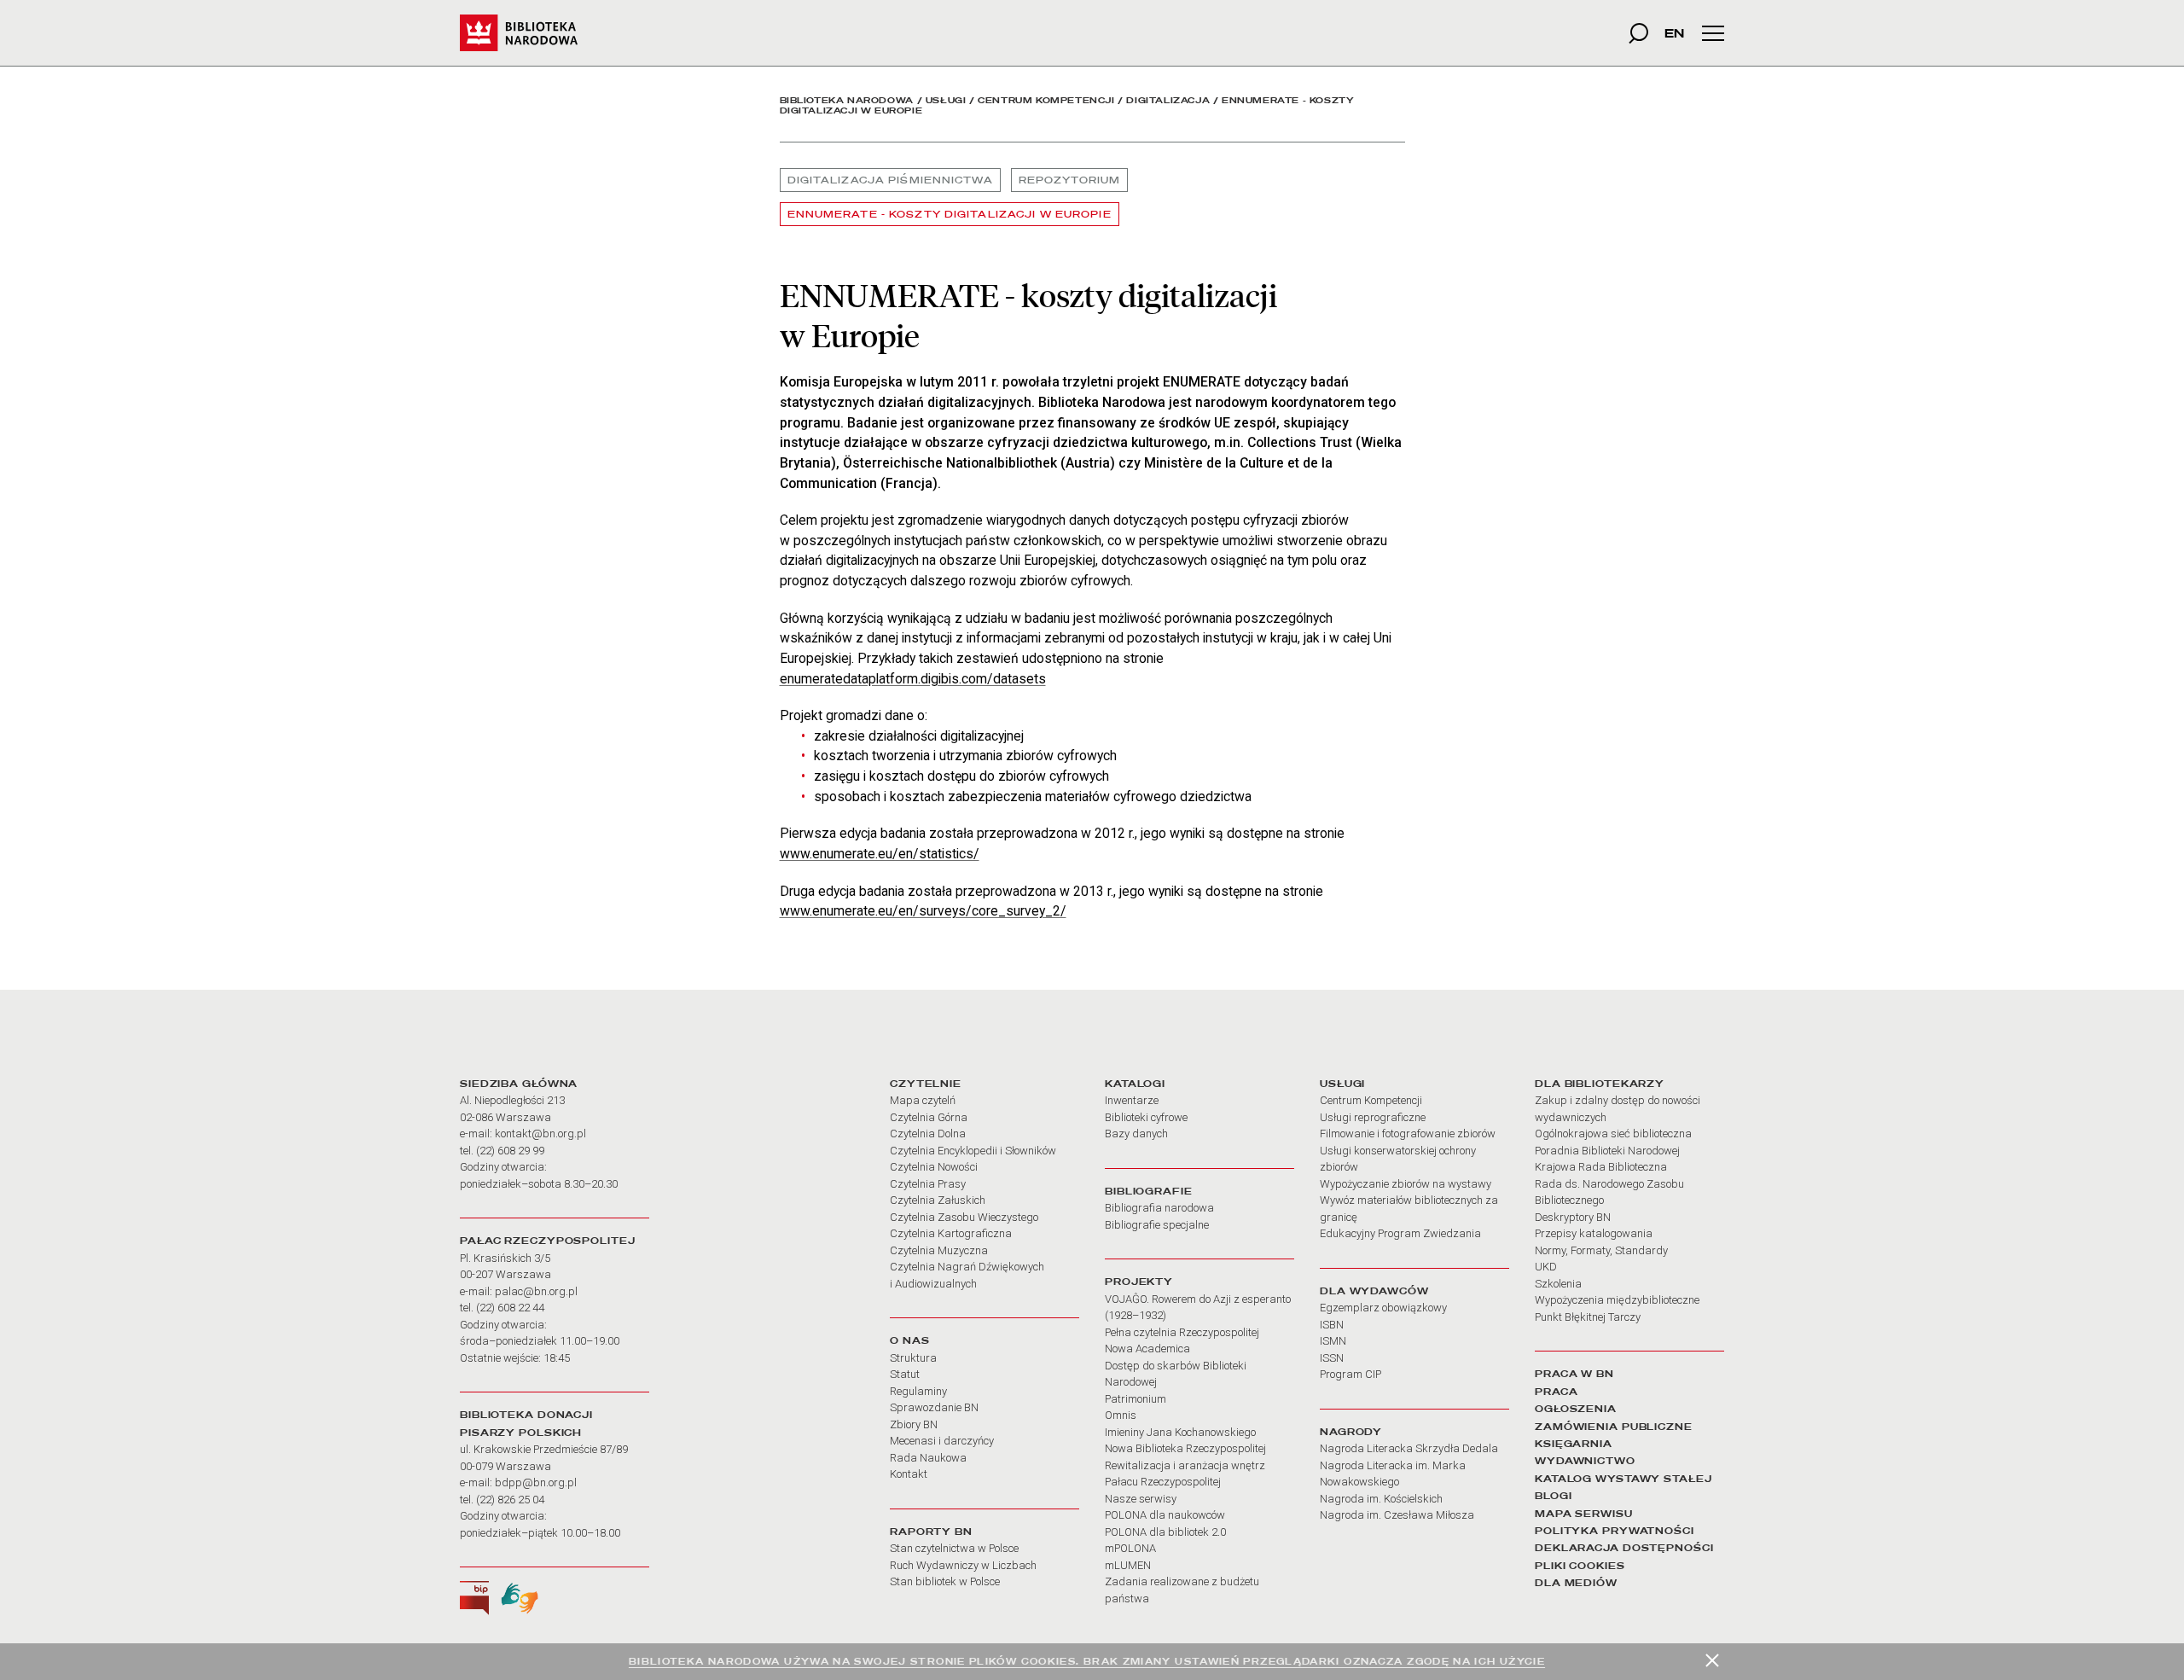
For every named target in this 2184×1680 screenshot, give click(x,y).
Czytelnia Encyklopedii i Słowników (973, 1151)
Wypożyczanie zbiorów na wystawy (1406, 1184)
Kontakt (909, 1474)
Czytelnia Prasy (928, 1184)
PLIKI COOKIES (1580, 1566)
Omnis (1121, 1415)
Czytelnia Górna (929, 1117)
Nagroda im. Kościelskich (1381, 1499)
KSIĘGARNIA (1574, 1444)
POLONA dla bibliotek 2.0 (1165, 1532)
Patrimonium (1136, 1399)
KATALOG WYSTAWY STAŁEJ (1623, 1479)
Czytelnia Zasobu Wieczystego (964, 1217)
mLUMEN (1128, 1565)
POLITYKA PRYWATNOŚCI (1615, 1531)
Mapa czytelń (923, 1100)
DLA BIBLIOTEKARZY (1600, 1084)
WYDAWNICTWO (1585, 1461)
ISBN (1332, 1325)
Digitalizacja (1168, 100)
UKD (1546, 1267)
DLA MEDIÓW (1576, 1583)
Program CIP (1350, 1374)
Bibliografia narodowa (1159, 1208)
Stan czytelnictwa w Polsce (954, 1548)
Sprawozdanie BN (934, 1407)
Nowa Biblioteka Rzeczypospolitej (1185, 1448)
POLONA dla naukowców (1165, 1515)
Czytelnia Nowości (934, 1167)
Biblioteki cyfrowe (1146, 1117)
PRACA (1556, 1392)
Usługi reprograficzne (1373, 1117)
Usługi (946, 100)
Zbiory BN (914, 1424)
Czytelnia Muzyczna (939, 1250)
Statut (905, 1374)
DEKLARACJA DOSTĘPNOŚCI (1624, 1548)
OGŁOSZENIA (1576, 1409)
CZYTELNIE (926, 1084)
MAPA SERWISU (1584, 1514)
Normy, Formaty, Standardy (1601, 1250)
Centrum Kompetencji (1046, 100)
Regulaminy (918, 1391)
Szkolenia (1558, 1284)
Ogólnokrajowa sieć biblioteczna (1613, 1134)
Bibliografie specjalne (1157, 1225)
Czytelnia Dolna (928, 1134)
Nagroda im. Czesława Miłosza (1397, 1515)
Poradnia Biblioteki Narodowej (1607, 1151)
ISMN (1333, 1341)
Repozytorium (1069, 180)
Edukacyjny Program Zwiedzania (1400, 1233)
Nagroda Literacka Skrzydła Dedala (1409, 1448)
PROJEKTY (1139, 1282)
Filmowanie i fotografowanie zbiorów (1408, 1134)
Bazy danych (1136, 1134)
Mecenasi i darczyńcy (942, 1441)
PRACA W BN (1574, 1374)
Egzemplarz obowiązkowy (1383, 1308)
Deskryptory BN (1573, 1217)
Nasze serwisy (1141, 1499)
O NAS (909, 1340)
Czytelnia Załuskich (938, 1200)
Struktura (913, 1358)
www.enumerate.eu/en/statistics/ (880, 854)
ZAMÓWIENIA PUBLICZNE (1614, 1427)
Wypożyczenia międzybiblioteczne (1617, 1300)
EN (1674, 33)
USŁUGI (1342, 1084)
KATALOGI (1135, 1084)
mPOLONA (1130, 1548)
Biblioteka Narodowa (847, 100)
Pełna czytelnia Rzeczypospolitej (1182, 1332)
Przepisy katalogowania (1594, 1233)
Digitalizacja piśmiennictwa (890, 180)
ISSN (1332, 1358)
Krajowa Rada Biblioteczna (1601, 1167)
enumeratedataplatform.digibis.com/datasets (913, 679)
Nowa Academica (1147, 1349)
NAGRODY (1351, 1432)
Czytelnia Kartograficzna (951, 1233)
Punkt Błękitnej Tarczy (1588, 1317)
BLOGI (1553, 1496)
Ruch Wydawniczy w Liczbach (963, 1565)
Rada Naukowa (928, 1458)
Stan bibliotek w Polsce (945, 1581)
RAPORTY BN (931, 1532)
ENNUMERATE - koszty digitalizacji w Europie (950, 214)
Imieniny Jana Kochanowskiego (1180, 1432)
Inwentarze (1132, 1100)
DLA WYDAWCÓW (1374, 1291)
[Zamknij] (1712, 1660)
